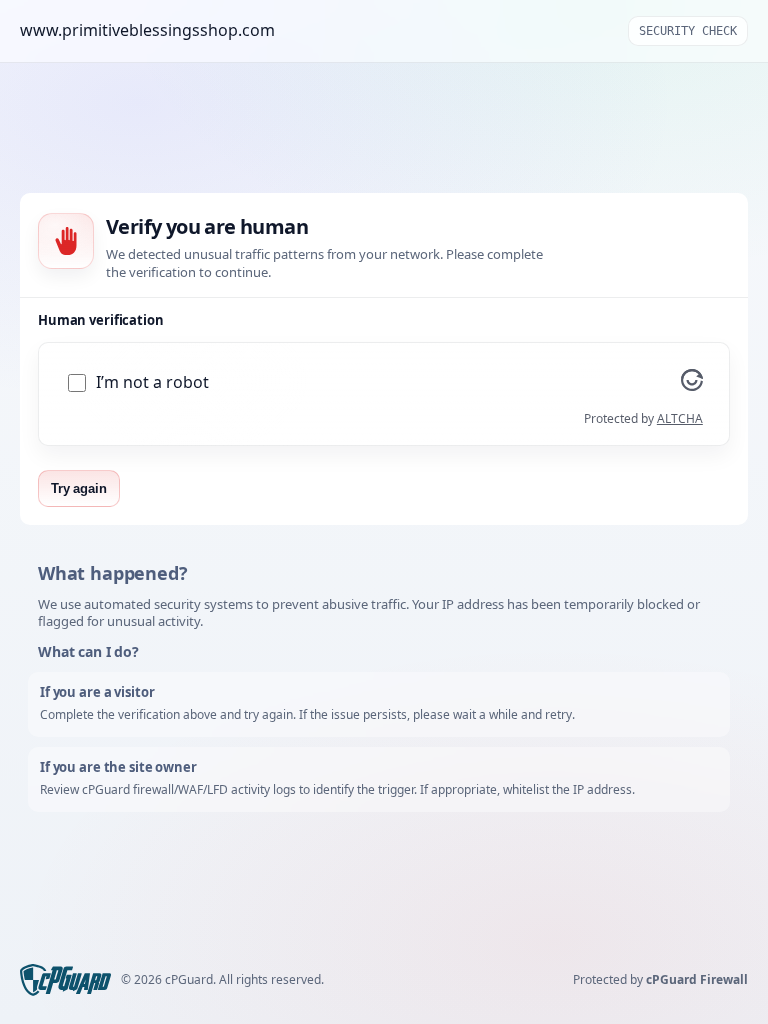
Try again (79, 488)
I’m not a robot (152, 382)
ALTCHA (680, 418)
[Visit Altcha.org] (692, 385)
